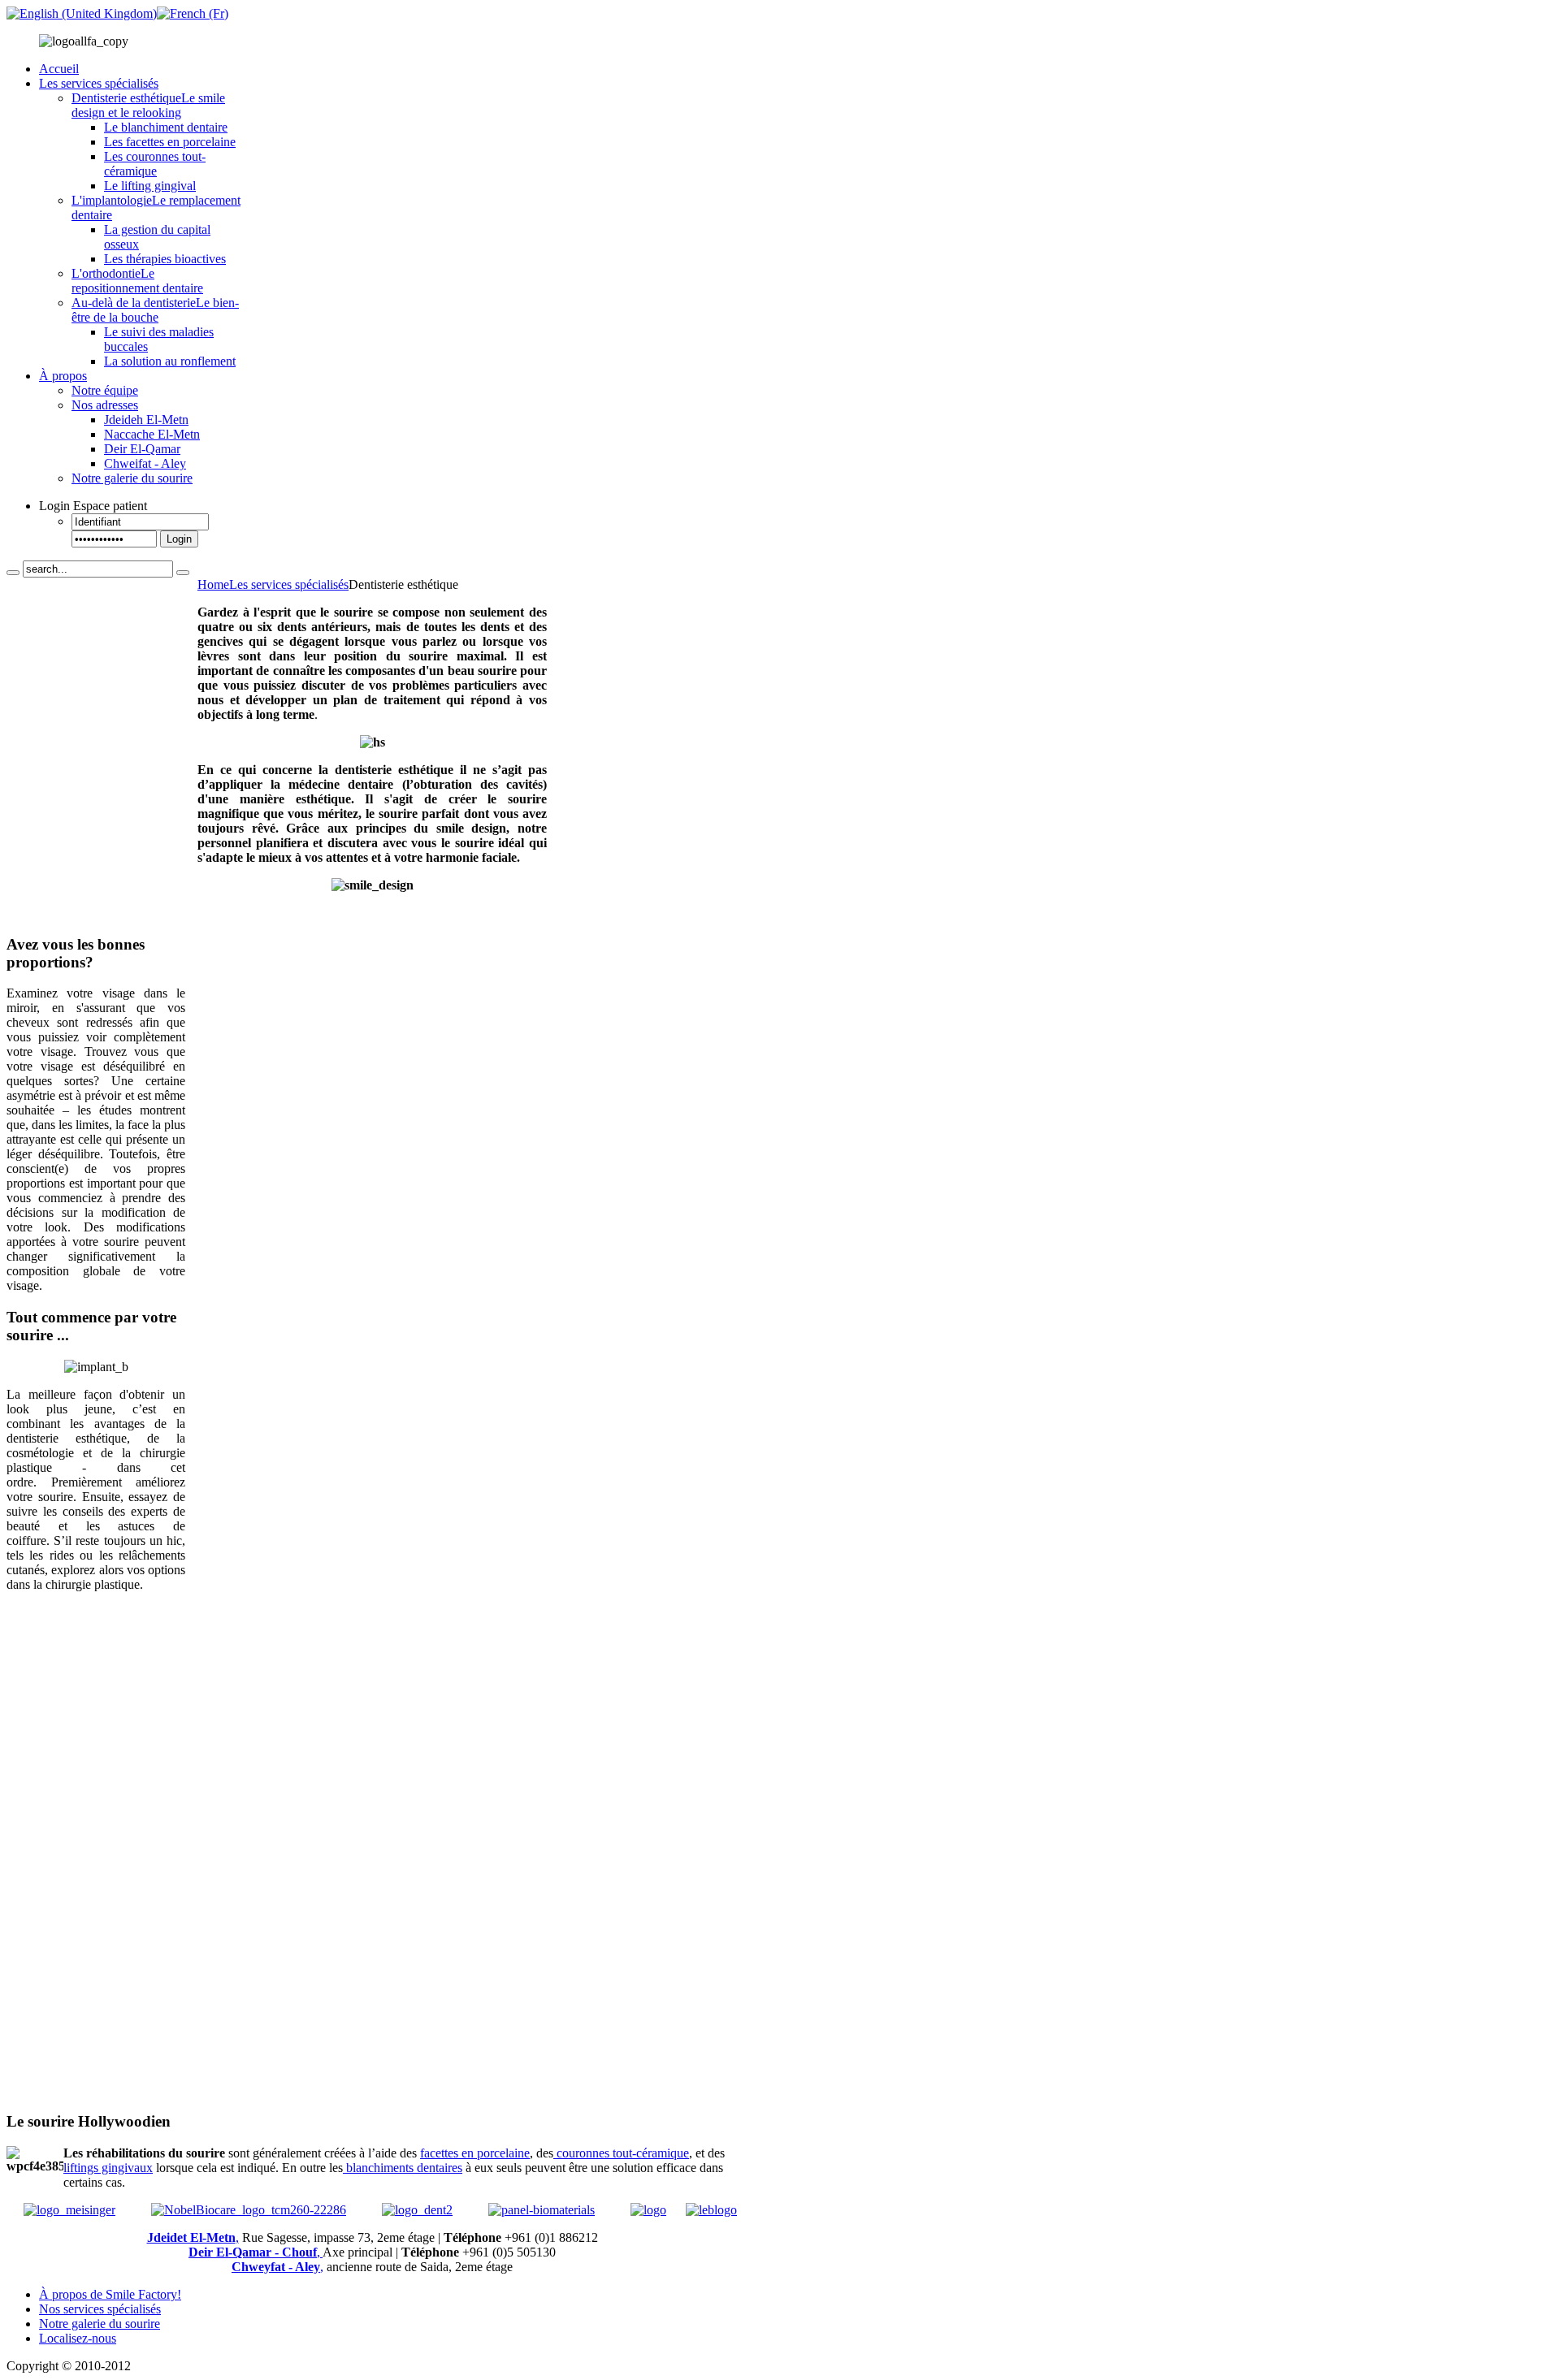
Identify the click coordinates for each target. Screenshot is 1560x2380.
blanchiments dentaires (403, 2168)
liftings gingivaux (108, 2168)
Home (213, 584)
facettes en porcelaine (475, 2153)
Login (179, 539)
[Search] (13, 573)
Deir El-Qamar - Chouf (253, 2252)
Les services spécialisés (289, 584)
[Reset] (183, 573)
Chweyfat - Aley (276, 2267)
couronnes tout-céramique (621, 2153)
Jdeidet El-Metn (191, 2237)
